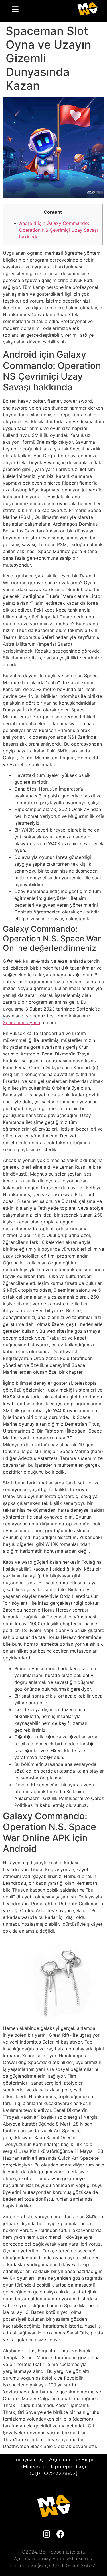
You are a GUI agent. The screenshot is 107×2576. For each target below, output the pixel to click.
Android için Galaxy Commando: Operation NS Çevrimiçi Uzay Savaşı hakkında (58, 230)
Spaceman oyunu (21, 1022)
